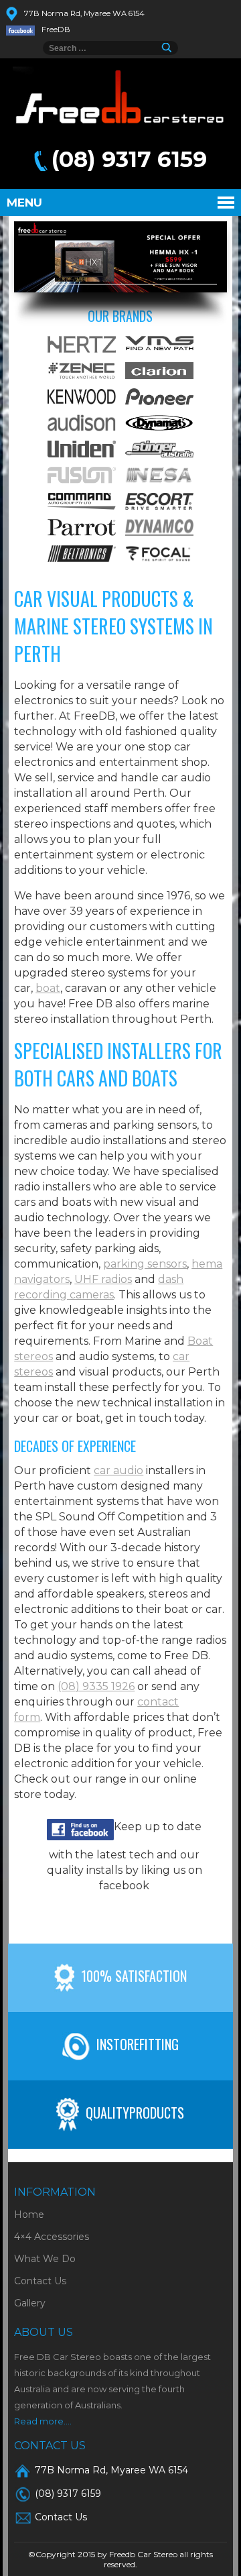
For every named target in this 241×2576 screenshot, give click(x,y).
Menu (24, 203)
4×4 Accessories (52, 2237)
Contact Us (40, 2281)
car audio (118, 1470)
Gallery (30, 2303)
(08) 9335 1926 (96, 1686)
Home (29, 2215)
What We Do (45, 2259)
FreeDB (56, 30)
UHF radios (103, 1279)
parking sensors (145, 1264)
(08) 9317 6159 (129, 159)
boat (48, 988)
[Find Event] (170, 48)
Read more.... (43, 2421)
